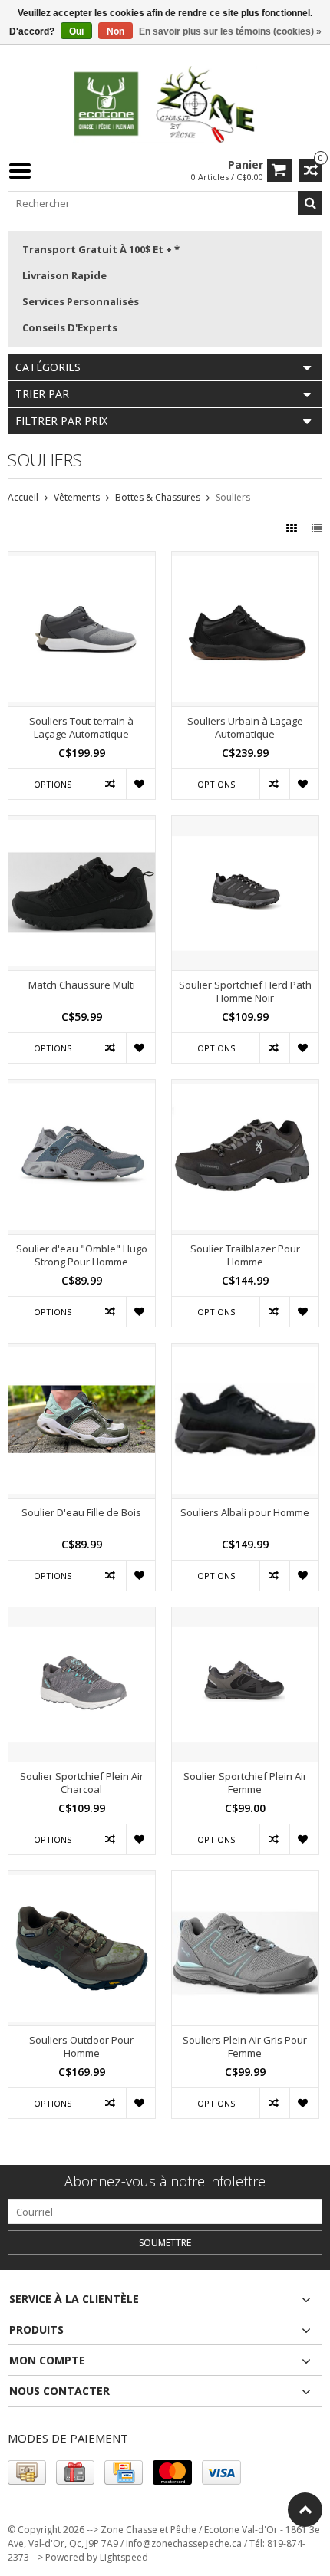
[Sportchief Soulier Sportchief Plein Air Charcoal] (82, 1615)
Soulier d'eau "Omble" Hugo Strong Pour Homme (82, 1255)
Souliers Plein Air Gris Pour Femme (245, 2047)
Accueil (23, 497)
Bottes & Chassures (158, 497)
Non (115, 31)
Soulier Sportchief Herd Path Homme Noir (245, 992)
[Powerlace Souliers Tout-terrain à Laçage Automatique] (82, 560)
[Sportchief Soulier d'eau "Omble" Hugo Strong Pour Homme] (82, 1088)
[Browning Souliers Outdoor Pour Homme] (82, 1879)
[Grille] (293, 528)
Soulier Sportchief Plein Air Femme (245, 1783)
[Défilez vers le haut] (305, 2510)
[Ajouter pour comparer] (111, 784)
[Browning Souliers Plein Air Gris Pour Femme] (245, 1879)
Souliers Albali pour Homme (245, 1513)
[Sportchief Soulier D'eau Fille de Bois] (82, 1352)
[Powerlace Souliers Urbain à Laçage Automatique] (245, 560)
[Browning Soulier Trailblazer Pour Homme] (245, 1088)
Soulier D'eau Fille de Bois (81, 1513)
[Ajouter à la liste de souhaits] (140, 784)
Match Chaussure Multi (82, 985)
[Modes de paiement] (27, 2472)
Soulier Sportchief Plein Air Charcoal (82, 1783)
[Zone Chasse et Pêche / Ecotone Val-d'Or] (165, 103)
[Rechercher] (310, 203)
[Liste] (317, 528)
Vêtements (77, 497)
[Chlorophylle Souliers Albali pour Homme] (245, 1352)
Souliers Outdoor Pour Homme (81, 2047)
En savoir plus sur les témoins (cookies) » (230, 31)
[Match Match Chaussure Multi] (82, 824)
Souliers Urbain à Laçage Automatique (245, 728)
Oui (76, 31)
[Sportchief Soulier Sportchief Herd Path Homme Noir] (245, 824)
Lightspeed (124, 2557)
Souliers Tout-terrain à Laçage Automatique (81, 728)
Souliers (233, 497)
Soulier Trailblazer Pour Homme (245, 1255)
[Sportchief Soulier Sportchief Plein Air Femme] (245, 1615)
